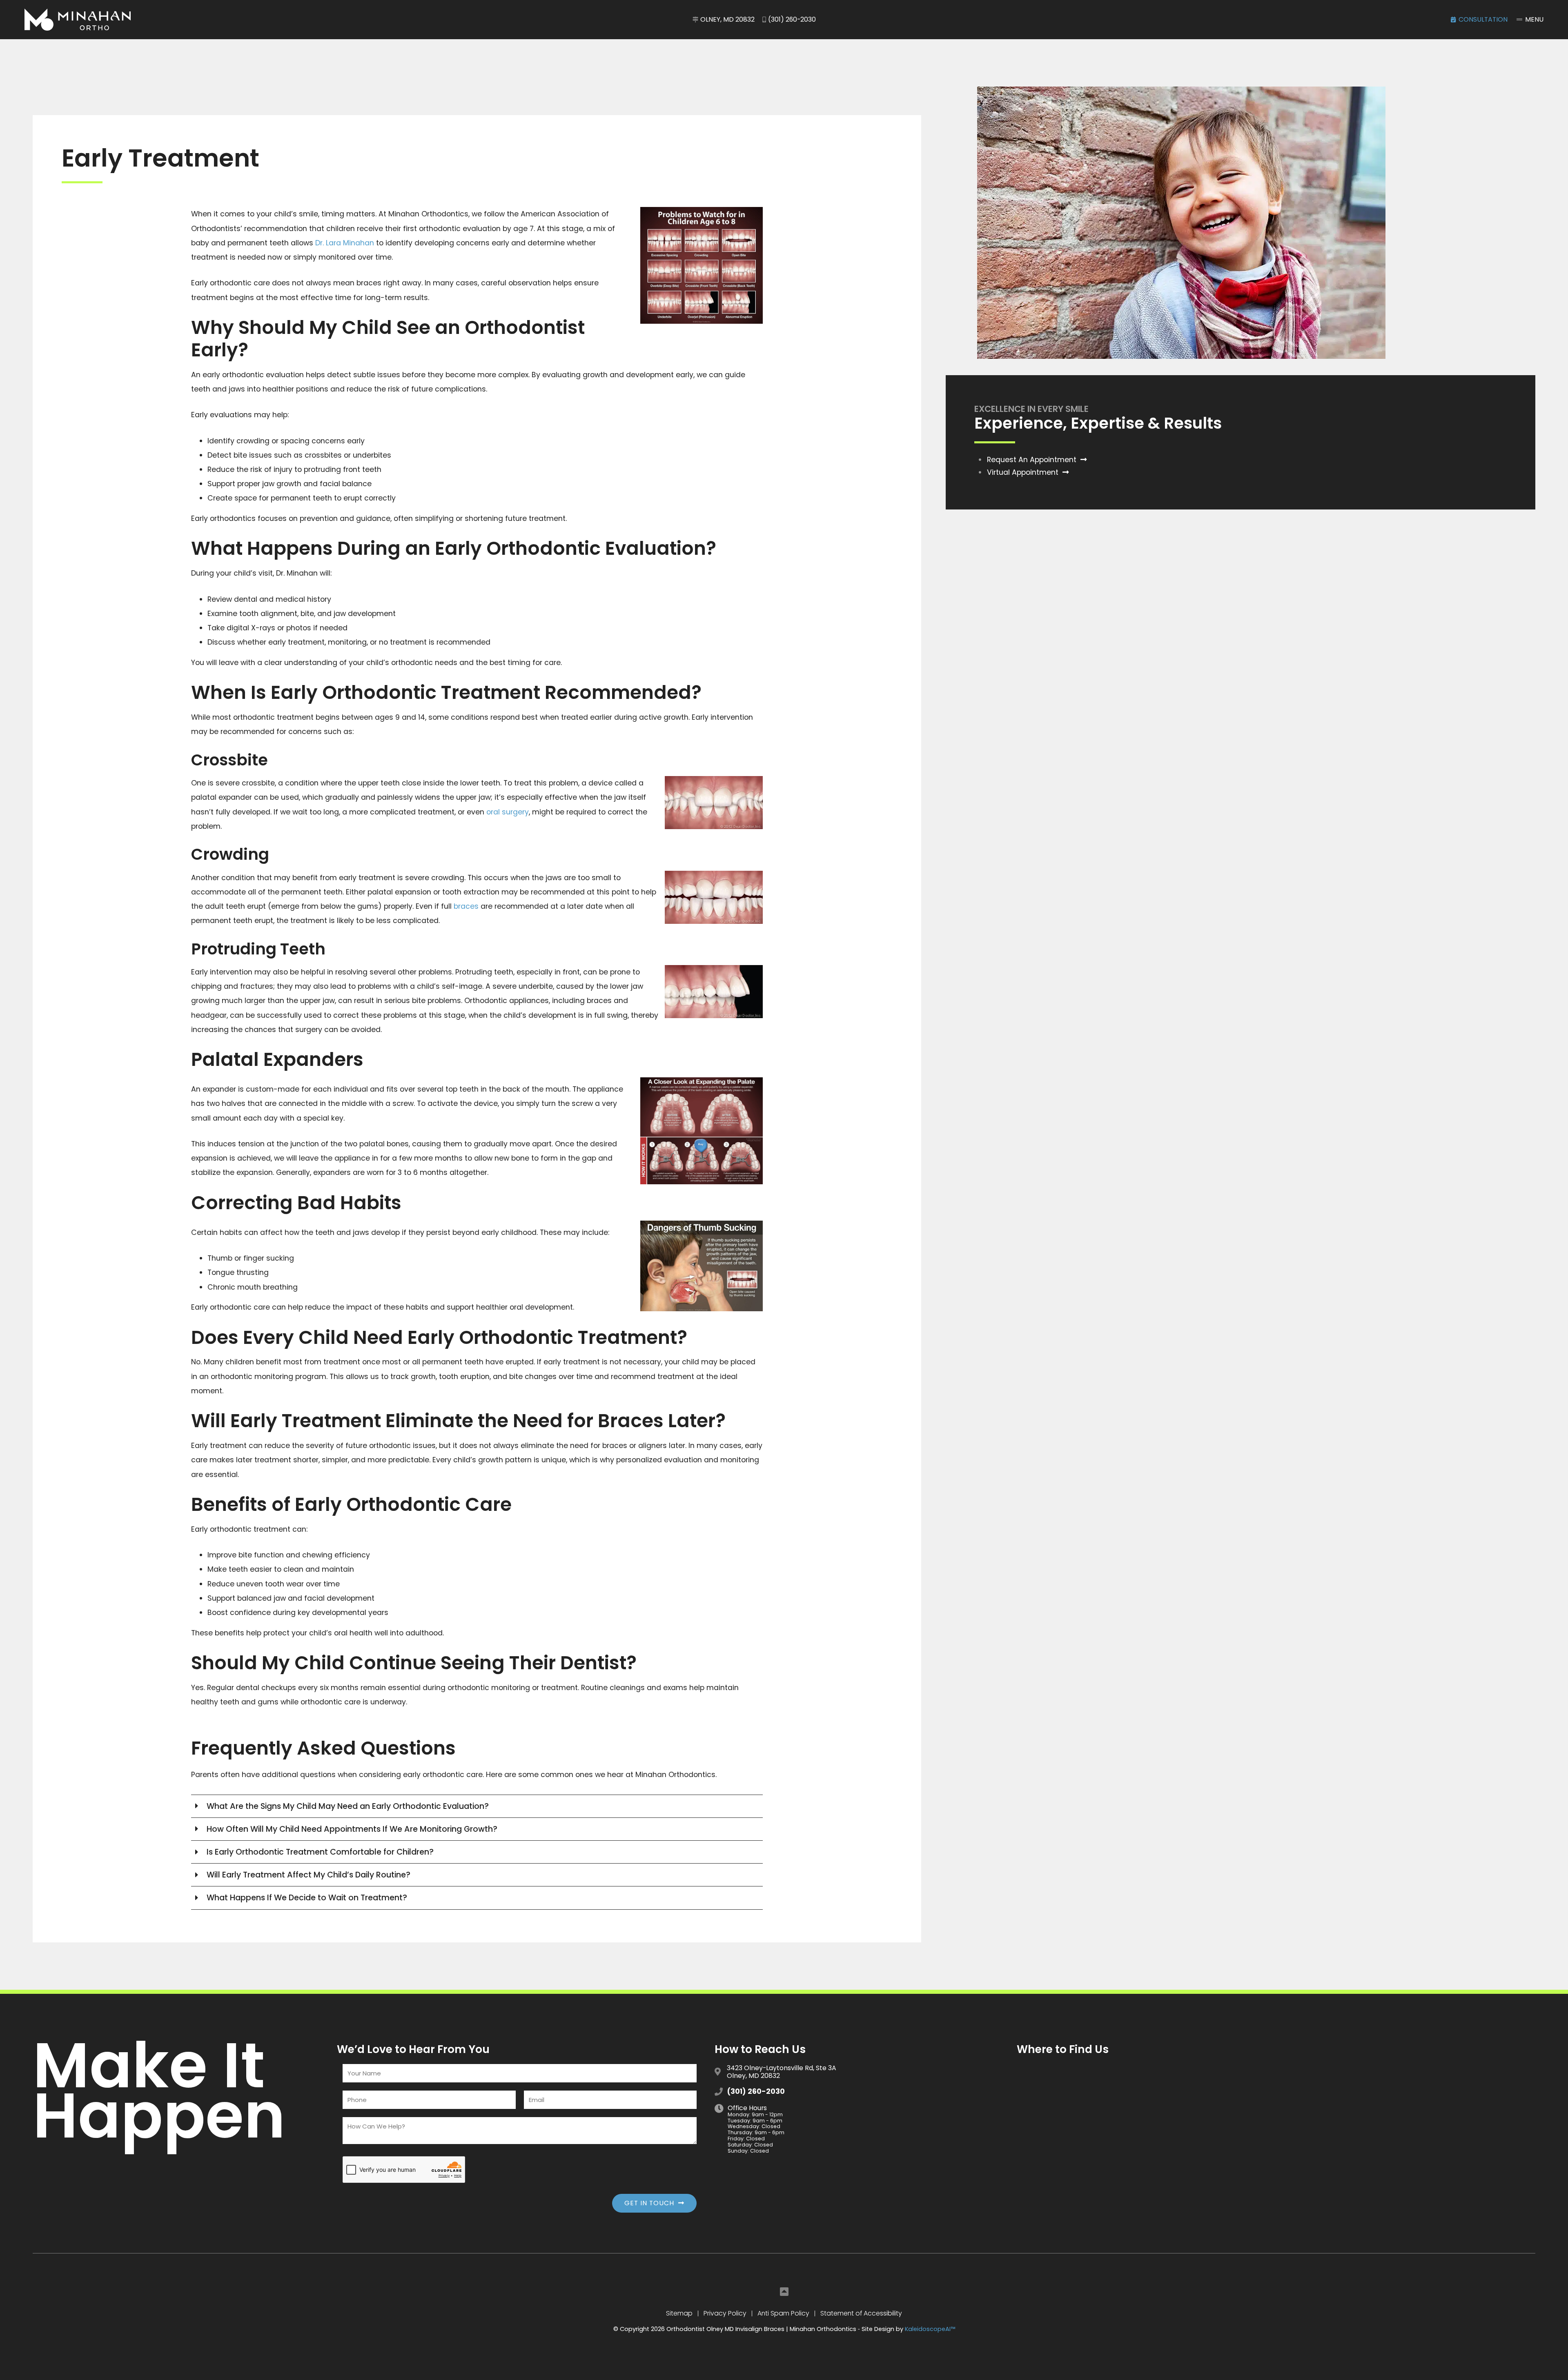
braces (466, 906)
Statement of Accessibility (861, 2313)
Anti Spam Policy (783, 2313)
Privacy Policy (725, 2313)
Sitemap (679, 2313)
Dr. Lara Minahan (345, 243)
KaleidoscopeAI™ (930, 2329)
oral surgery (508, 812)
